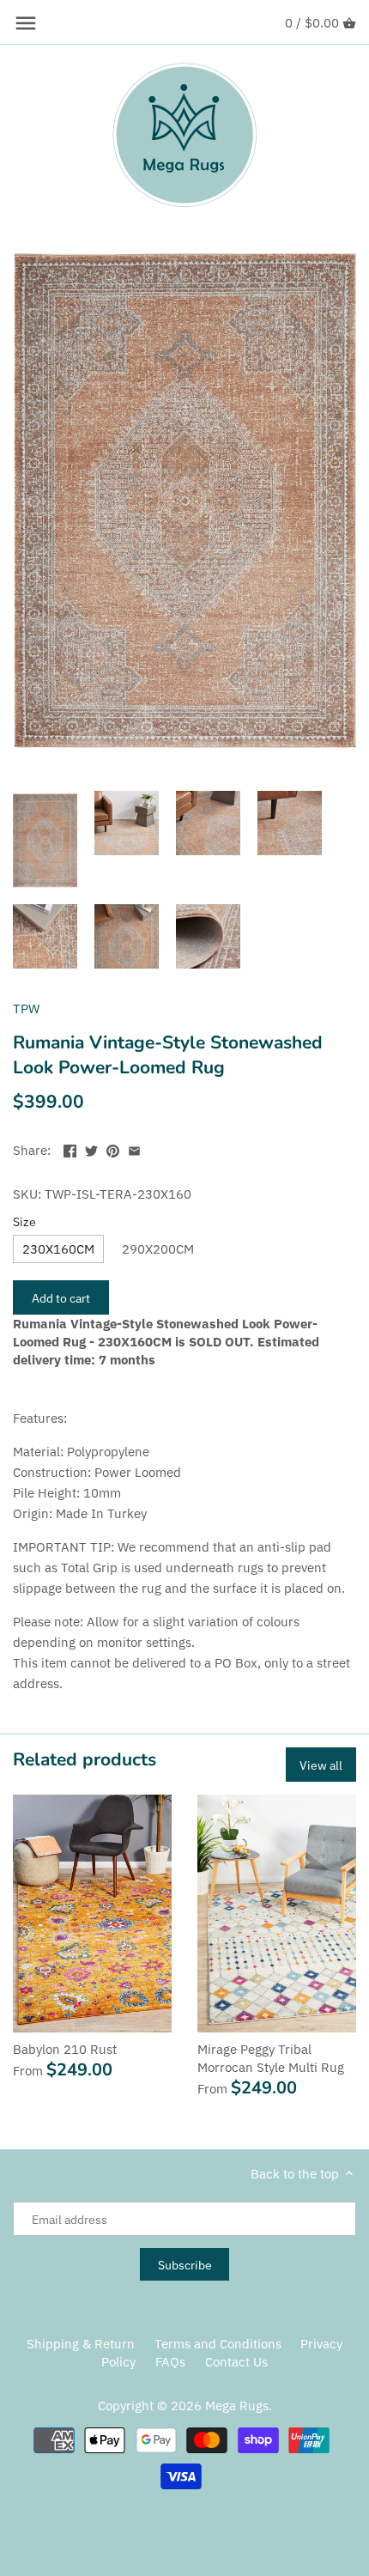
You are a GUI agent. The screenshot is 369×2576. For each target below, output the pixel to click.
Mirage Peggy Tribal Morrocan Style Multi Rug (271, 2058)
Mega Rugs (237, 2406)
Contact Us (236, 2362)
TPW (26, 1009)
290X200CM (158, 1249)
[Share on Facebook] (70, 1148)
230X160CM (58, 1249)
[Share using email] (134, 1148)
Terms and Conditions (218, 2344)
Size (24, 1222)
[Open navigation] (26, 23)
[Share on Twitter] (91, 1148)
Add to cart (61, 1298)
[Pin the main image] (113, 1148)
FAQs (170, 2362)
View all (321, 1765)
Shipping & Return (81, 2344)
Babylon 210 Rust (65, 2049)
